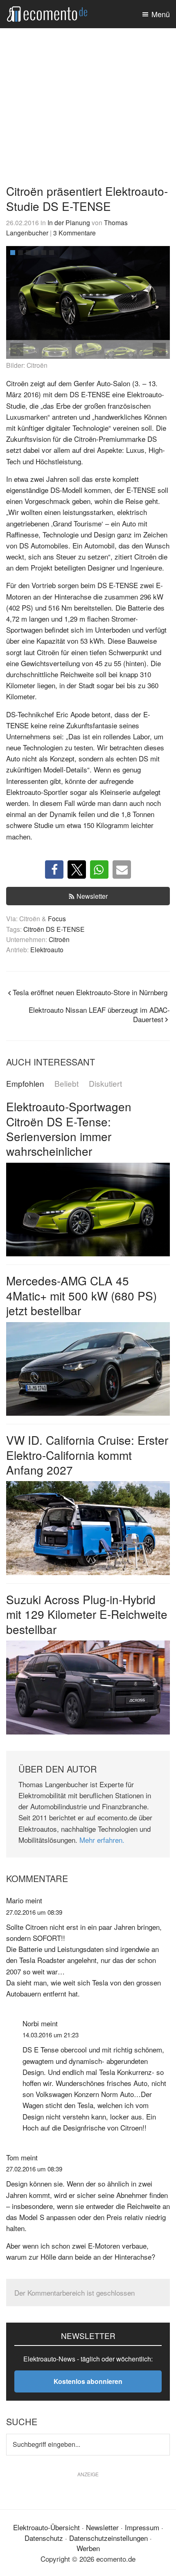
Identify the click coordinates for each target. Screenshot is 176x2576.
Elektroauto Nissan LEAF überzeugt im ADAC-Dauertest (99, 1014)
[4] (36, 253)
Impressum (142, 2527)
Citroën (59, 939)
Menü (161, 14)
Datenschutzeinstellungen (108, 2537)
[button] (159, 293)
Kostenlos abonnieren (88, 2381)
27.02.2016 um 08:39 (34, 1912)
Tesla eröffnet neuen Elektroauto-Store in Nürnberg (90, 992)
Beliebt (67, 1084)
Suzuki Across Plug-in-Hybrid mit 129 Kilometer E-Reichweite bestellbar (87, 1614)
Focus (57, 918)
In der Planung (69, 222)
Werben (88, 2548)
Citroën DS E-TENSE (54, 929)
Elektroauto (47, 949)
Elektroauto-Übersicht (46, 2527)
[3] (28, 253)
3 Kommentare (74, 233)
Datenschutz (44, 2537)
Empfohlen (25, 1084)
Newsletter (92, 896)
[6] (52, 253)
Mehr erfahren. (102, 1840)
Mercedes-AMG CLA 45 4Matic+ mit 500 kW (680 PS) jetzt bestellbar (81, 1295)
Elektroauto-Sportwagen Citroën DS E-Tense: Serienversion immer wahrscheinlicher (69, 1129)
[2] (20, 253)
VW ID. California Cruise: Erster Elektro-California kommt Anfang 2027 (87, 1455)
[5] (44, 253)
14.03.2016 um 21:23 (51, 2035)
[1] (13, 253)
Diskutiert (105, 1084)
